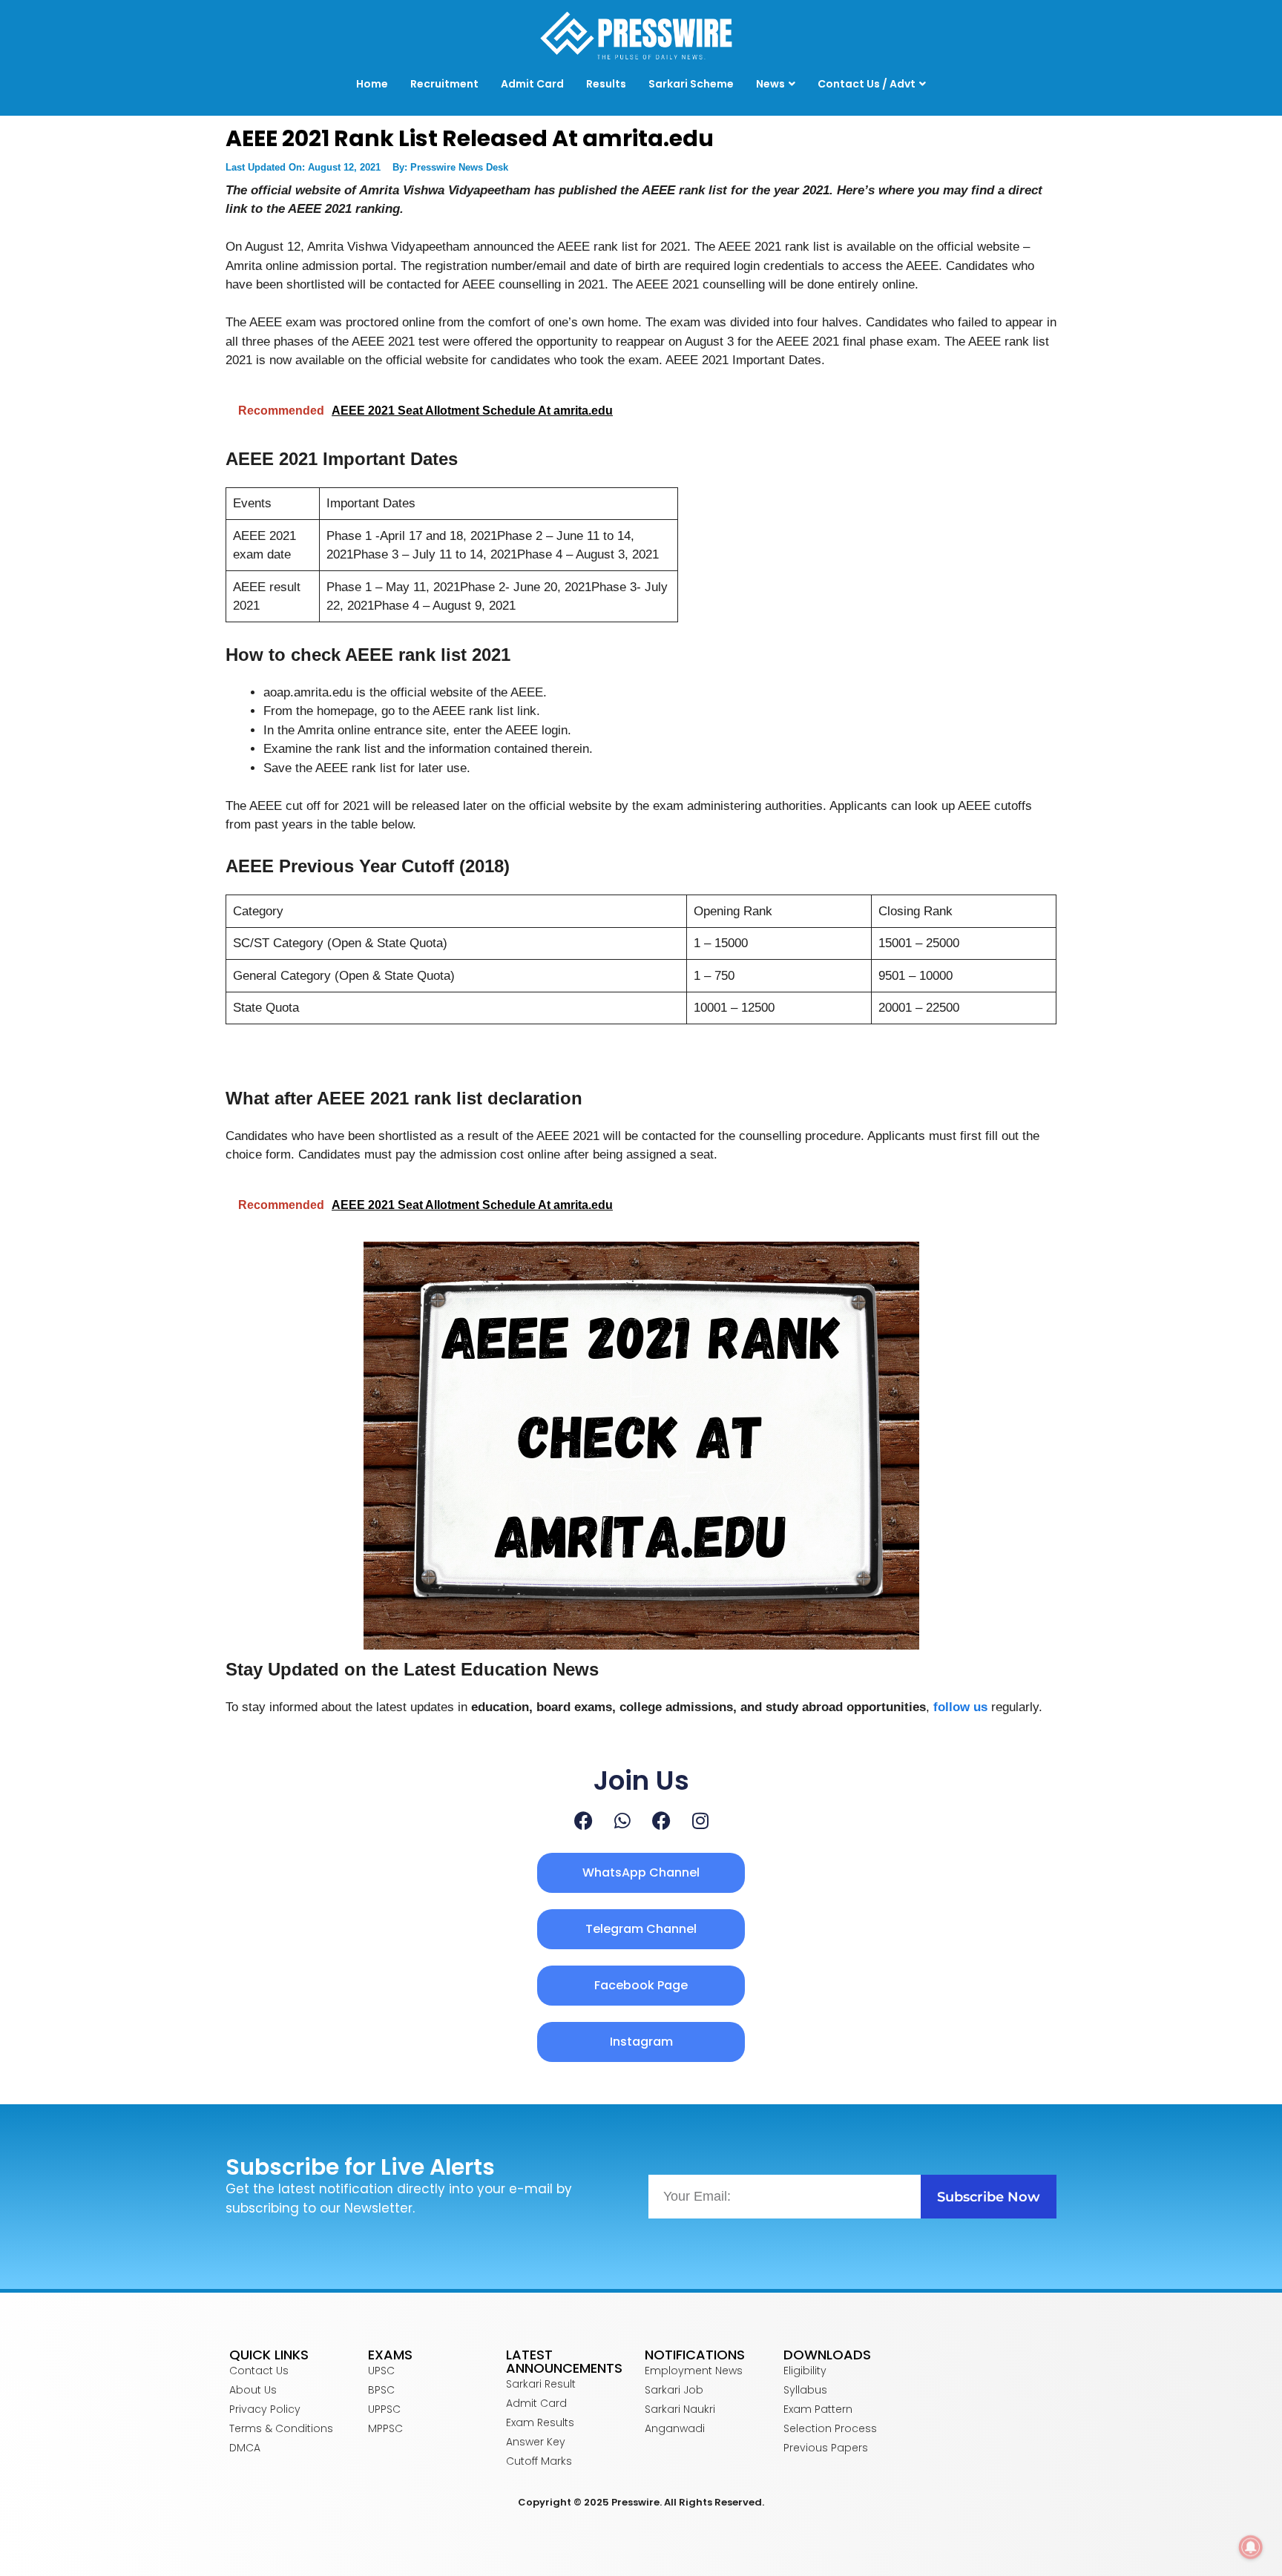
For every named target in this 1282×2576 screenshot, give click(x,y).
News (770, 84)
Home (372, 84)
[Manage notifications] (1251, 2547)
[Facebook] (584, 1821)
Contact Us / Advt (867, 84)
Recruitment (444, 84)
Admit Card (532, 84)
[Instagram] (700, 1821)
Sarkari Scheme (691, 84)
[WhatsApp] (622, 1821)
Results (606, 84)
